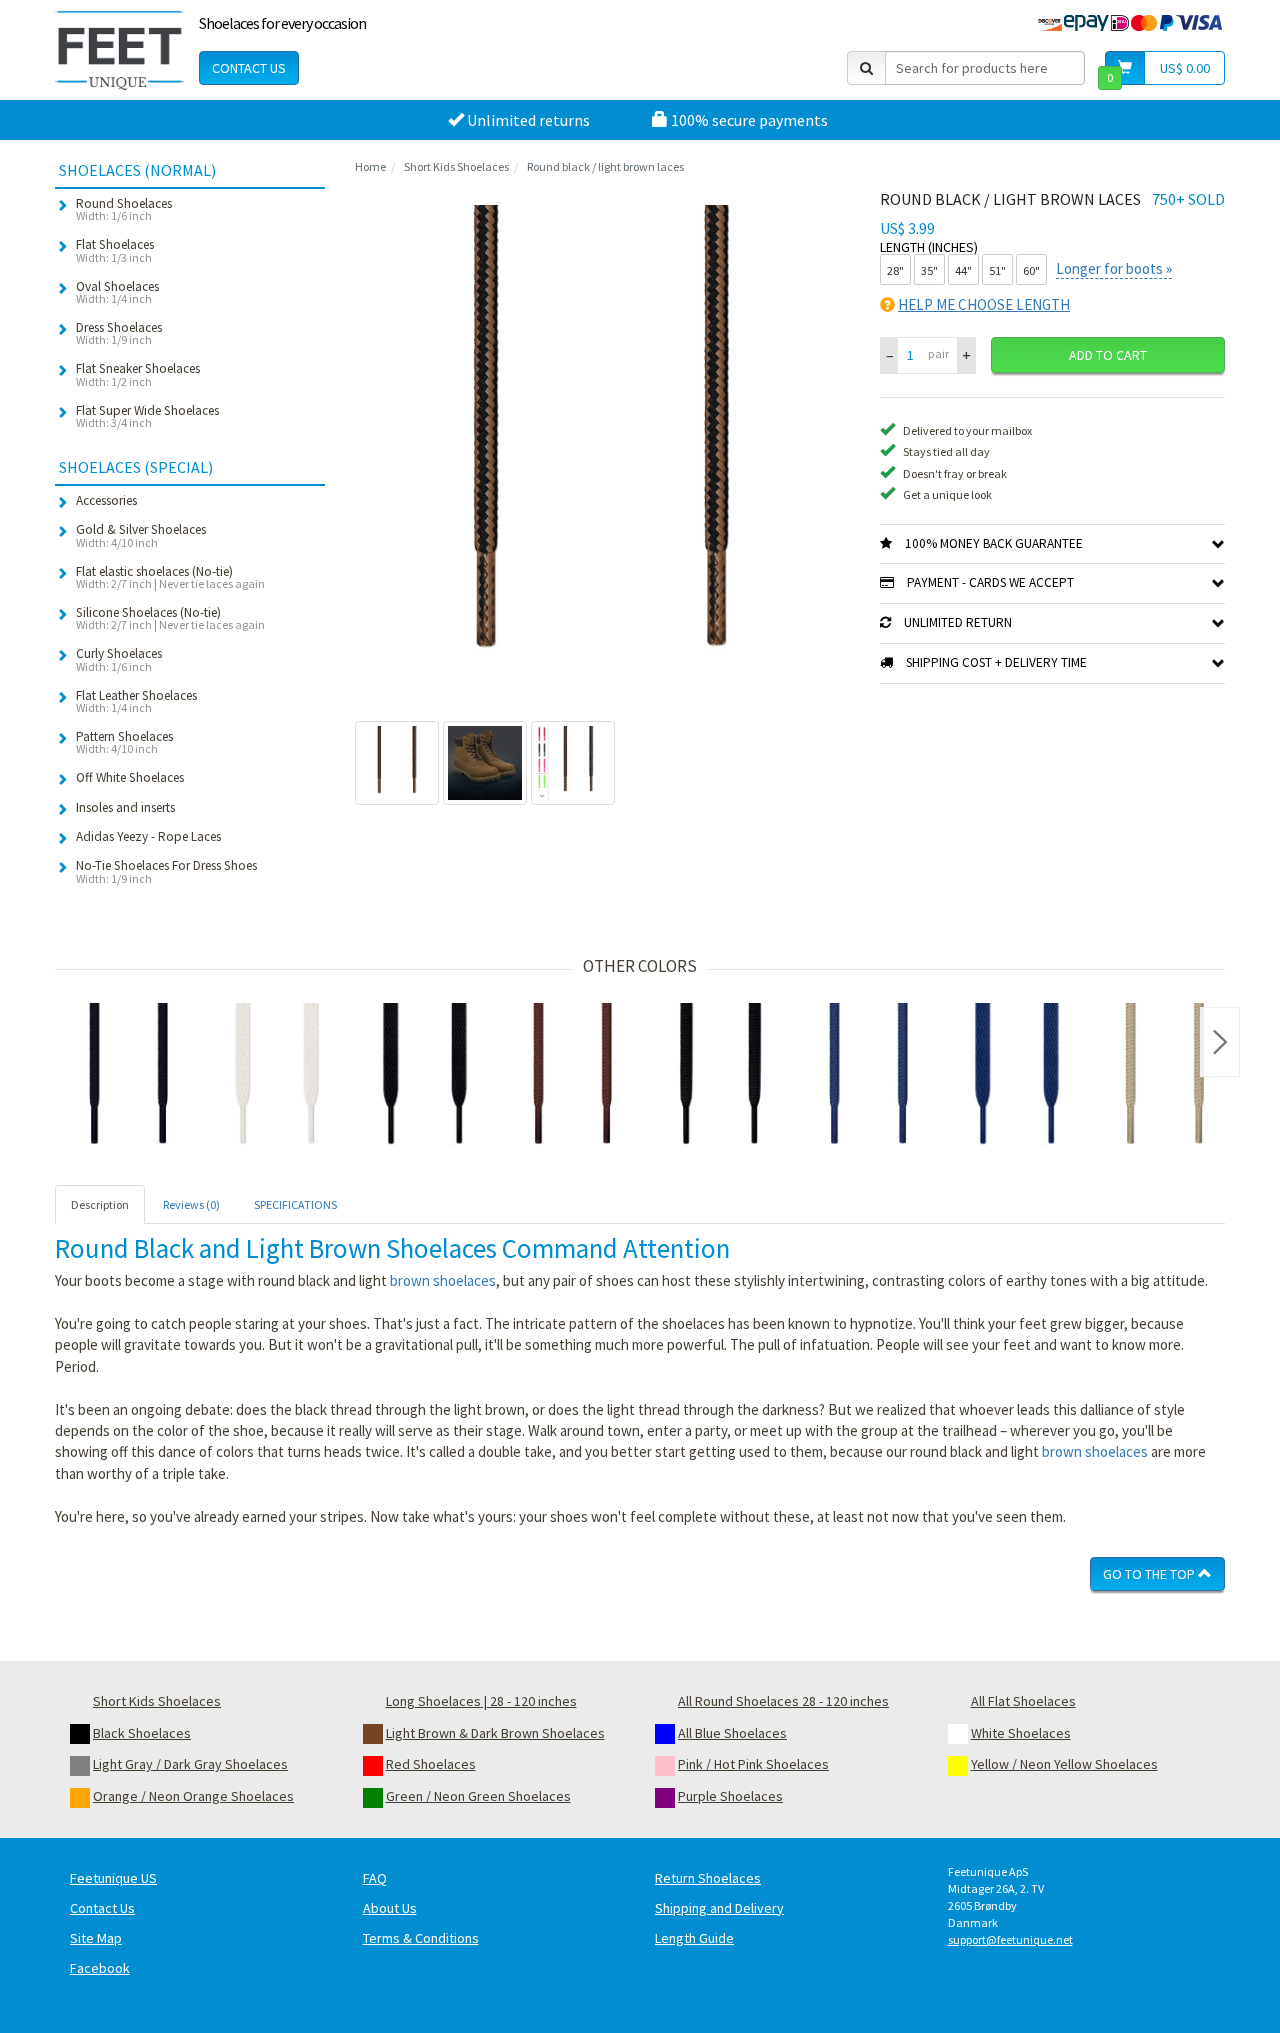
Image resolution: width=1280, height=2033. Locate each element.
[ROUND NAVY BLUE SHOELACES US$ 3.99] (869, 1077)
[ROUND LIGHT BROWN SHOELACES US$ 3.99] (1165, 1077)
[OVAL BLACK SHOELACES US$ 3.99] (721, 1077)
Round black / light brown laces (605, 166)
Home (370, 166)
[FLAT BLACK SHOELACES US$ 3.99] (425, 1077)
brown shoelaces (443, 1280)
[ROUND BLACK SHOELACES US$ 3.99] (129, 1077)
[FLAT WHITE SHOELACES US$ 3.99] (277, 1077)
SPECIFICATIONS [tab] (295, 1204)
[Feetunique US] (119, 50)
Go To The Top (1150, 1574)
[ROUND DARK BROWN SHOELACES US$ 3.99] (573, 1077)
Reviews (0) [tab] (191, 1204)
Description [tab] (100, 1204)
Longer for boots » (1114, 268)
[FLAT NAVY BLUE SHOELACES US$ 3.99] (1017, 1077)
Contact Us (249, 68)
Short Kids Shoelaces (456, 166)
